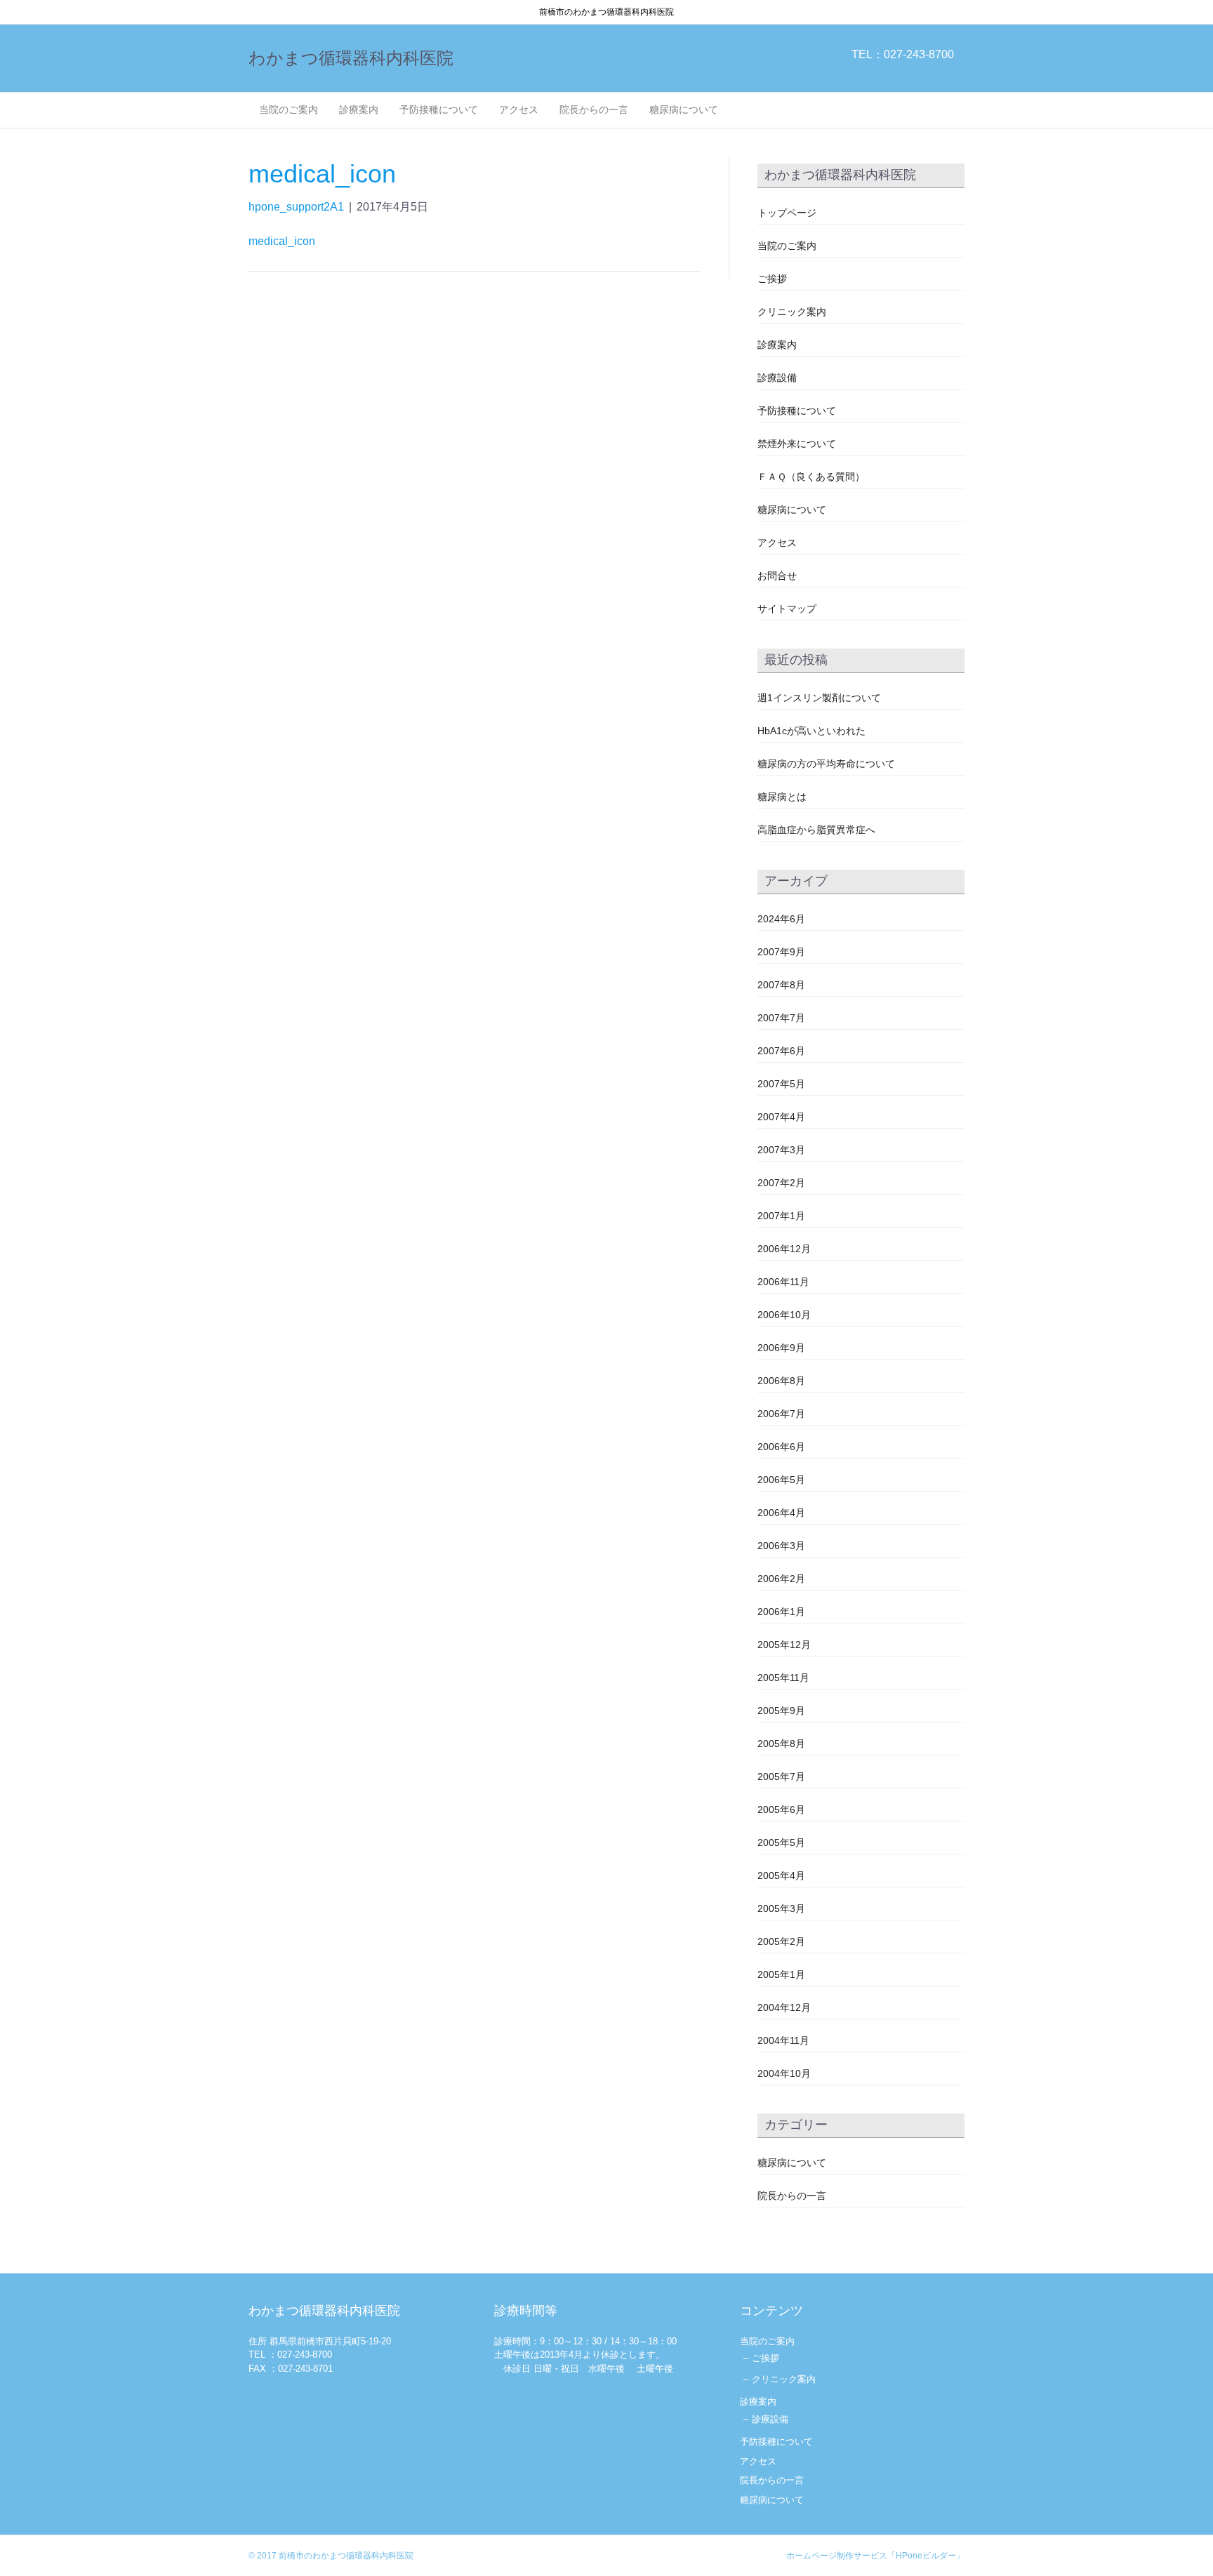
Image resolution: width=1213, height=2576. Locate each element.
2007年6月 (781, 1051)
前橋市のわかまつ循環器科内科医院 (346, 2556)
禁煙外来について (797, 444)
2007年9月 (781, 952)
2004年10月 (784, 2073)
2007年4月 (781, 1117)
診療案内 (359, 109)
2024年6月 (781, 919)
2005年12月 (784, 1645)
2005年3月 (781, 1908)
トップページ (787, 213)
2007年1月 (781, 1216)
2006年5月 (781, 1480)
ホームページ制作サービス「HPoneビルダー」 (875, 2556)
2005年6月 (781, 1810)
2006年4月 (781, 1513)
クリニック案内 (792, 312)
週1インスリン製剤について (819, 698)
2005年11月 (783, 1678)
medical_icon (282, 241)
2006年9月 (781, 1348)
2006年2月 (781, 1579)
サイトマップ (787, 609)
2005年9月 (781, 1711)
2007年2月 (781, 1183)
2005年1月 (781, 1974)
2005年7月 (781, 1777)
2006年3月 (781, 1546)
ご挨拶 (772, 279)
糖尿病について (684, 109)
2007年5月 (781, 1084)
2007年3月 (781, 1150)
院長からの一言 (594, 109)
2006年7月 (781, 1414)
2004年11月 (783, 2040)
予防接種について (439, 109)
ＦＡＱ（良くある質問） (811, 477)
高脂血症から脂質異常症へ (816, 830)
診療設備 (777, 378)
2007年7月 (781, 1018)
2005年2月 (781, 1941)
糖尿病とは (782, 797)
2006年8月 (781, 1381)
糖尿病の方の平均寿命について (826, 764)
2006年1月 (781, 1612)
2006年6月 (781, 1447)
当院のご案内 (289, 109)
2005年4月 (781, 1875)
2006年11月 (783, 1282)
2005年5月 (781, 1843)
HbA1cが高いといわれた (811, 731)
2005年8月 (781, 1744)
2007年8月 (781, 985)
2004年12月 (784, 2007)
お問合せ (777, 576)
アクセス (519, 109)
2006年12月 (784, 1249)
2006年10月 (784, 1315)
